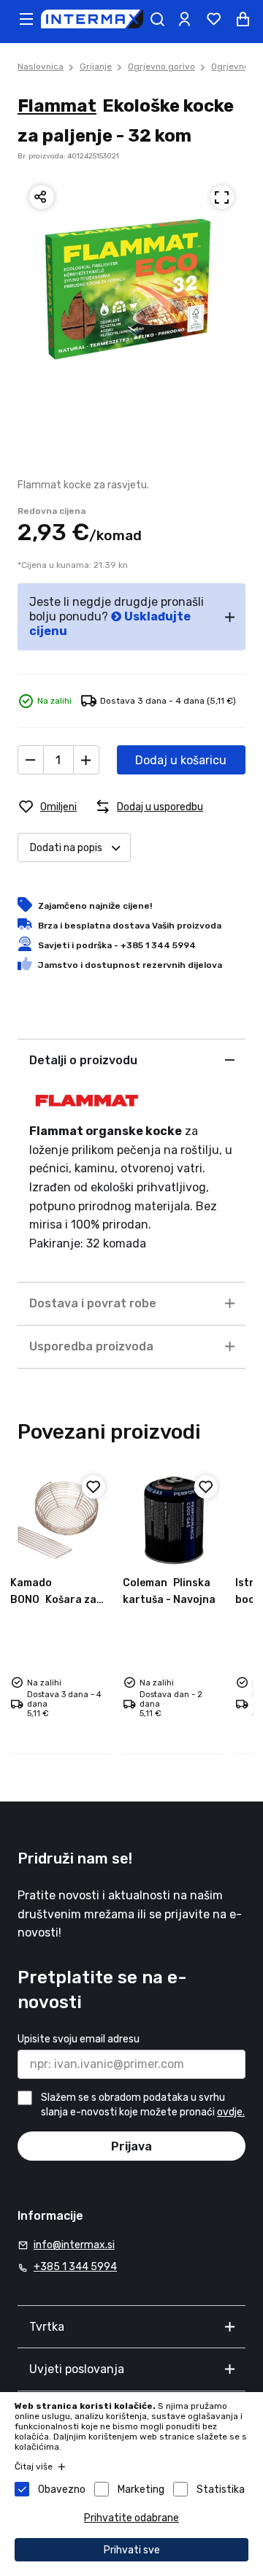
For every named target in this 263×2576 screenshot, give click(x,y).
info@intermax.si (74, 2245)
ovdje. (231, 2112)
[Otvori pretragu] (157, 19)
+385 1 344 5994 (75, 2267)
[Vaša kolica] (243, 19)
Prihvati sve (132, 2550)
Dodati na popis (66, 848)
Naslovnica (41, 66)
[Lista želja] (213, 19)
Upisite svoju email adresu (79, 2039)
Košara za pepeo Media (53, 1599)
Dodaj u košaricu (181, 760)
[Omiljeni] (94, 1487)
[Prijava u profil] (184, 19)
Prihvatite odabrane (131, 2518)
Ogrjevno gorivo (161, 66)
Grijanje (96, 66)
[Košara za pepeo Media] (61, 1520)
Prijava (131, 2146)
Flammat (57, 106)
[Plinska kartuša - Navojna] (173, 1520)
